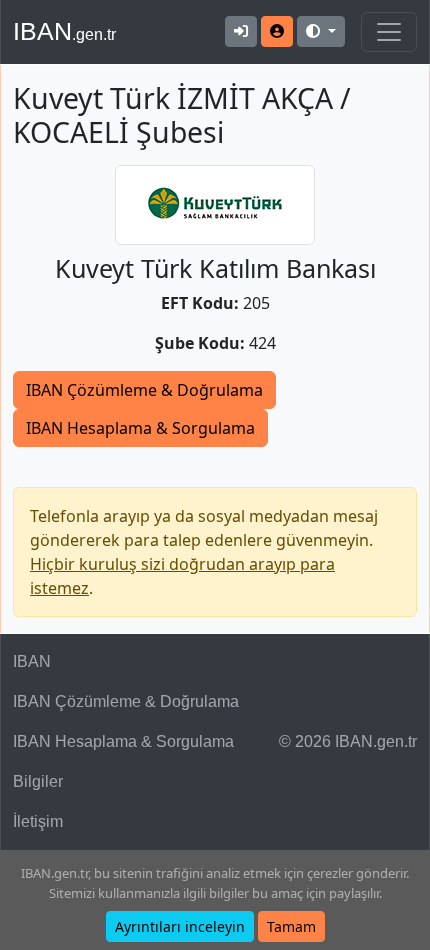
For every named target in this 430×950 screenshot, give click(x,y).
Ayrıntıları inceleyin (180, 926)
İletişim (38, 821)
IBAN (64, 31)
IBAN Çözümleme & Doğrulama (144, 390)
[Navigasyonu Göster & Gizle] (389, 32)
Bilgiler (38, 781)
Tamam (291, 926)
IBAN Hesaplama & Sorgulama (140, 428)
